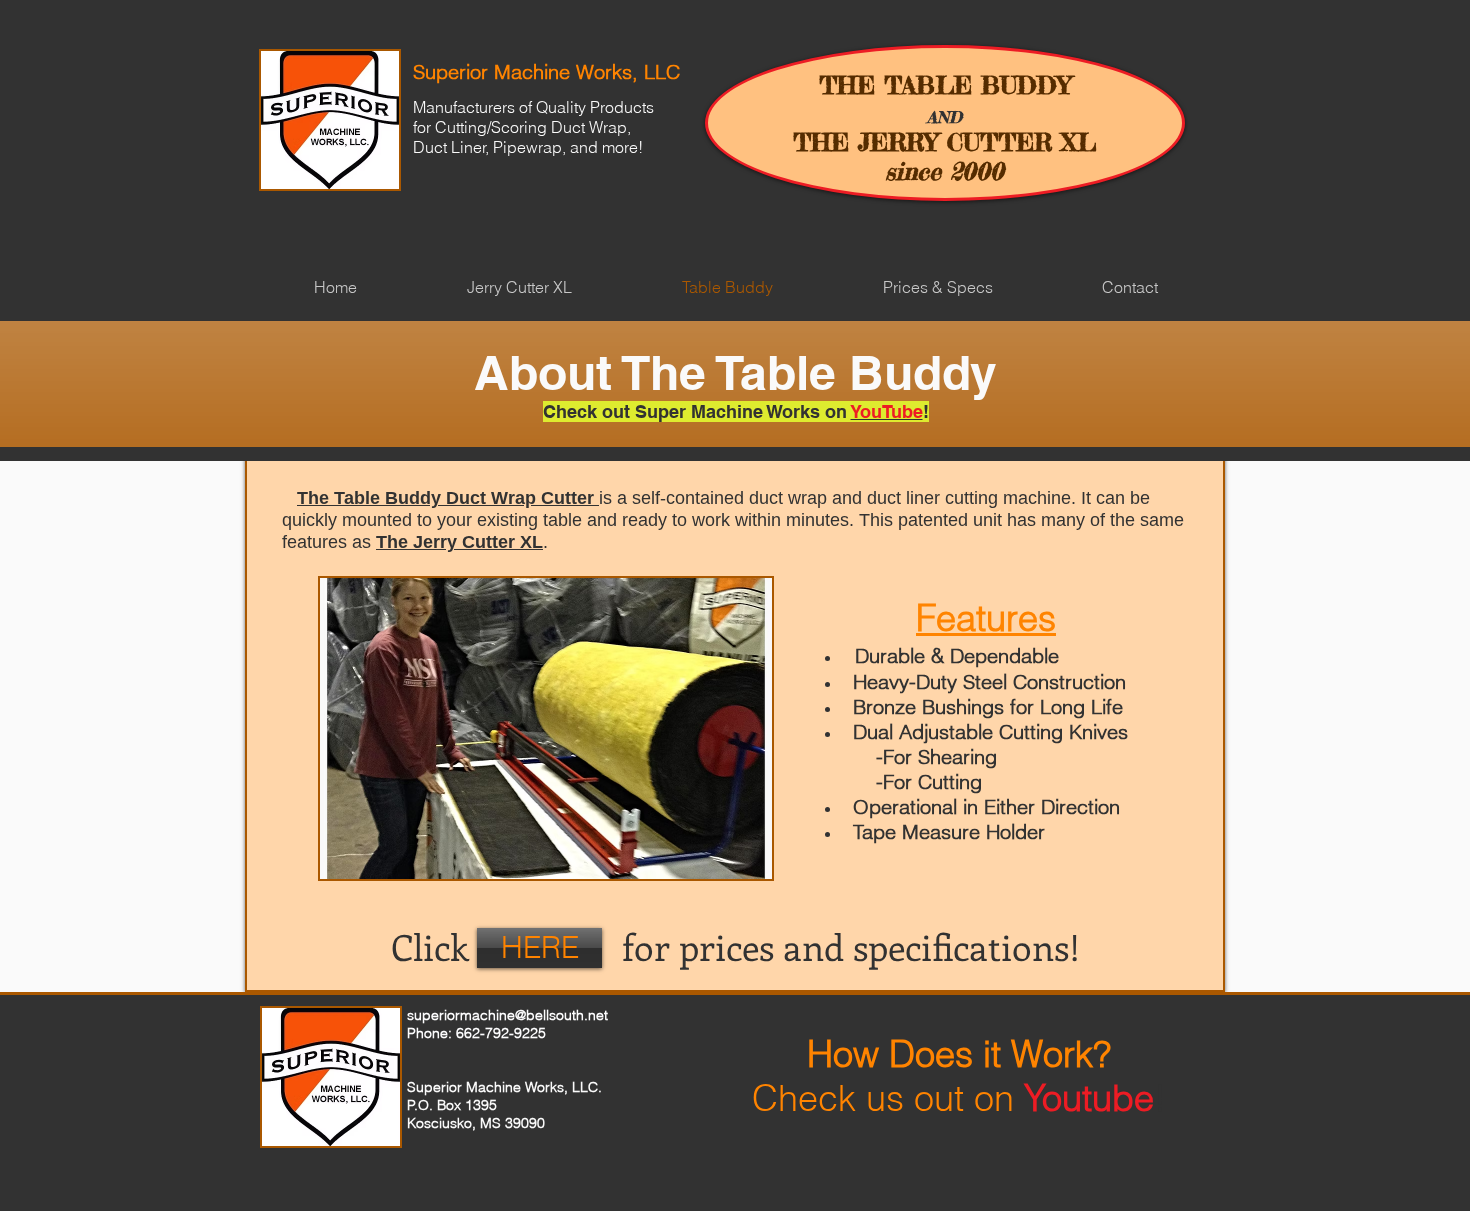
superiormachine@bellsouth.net (507, 1015)
